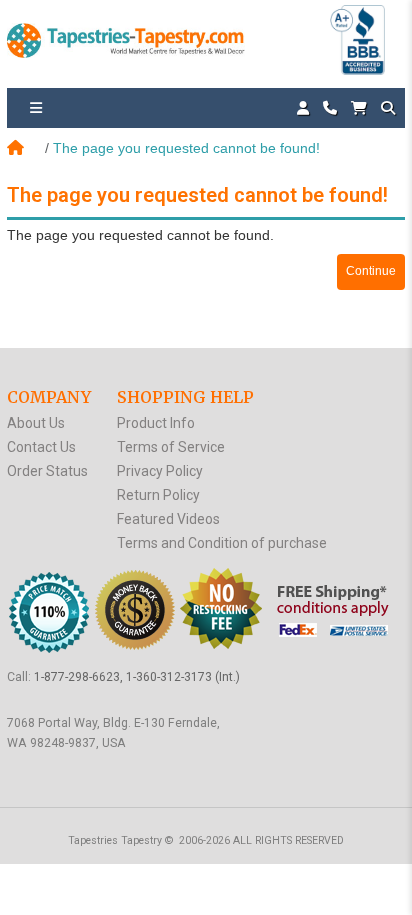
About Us (36, 423)
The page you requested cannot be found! (186, 148)
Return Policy (158, 495)
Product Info (156, 423)
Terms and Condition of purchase (222, 543)
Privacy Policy (160, 471)
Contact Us (41, 447)
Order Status (47, 471)
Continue (371, 271)
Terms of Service (171, 447)
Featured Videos (168, 519)
